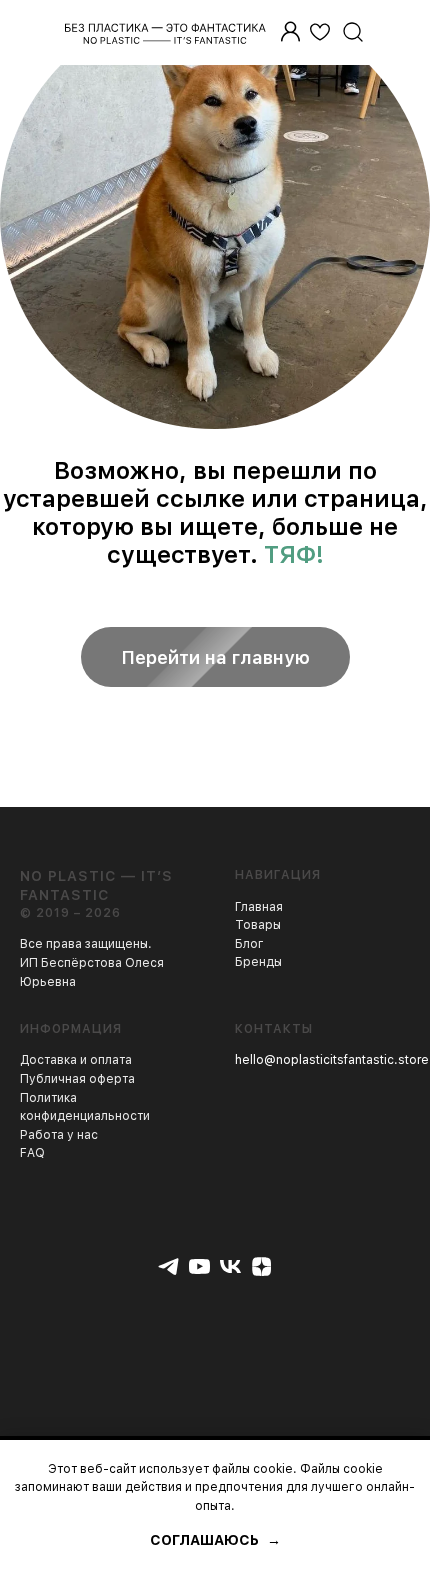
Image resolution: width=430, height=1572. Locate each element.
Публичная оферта (77, 1079)
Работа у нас (59, 1135)
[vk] (230, 1266)
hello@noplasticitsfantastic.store (332, 1060)
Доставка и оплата (76, 1060)
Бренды (258, 962)
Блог (249, 944)
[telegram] (168, 1266)
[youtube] (199, 1266)
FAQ (32, 1153)
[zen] (261, 1266)
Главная (259, 907)
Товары (258, 925)
